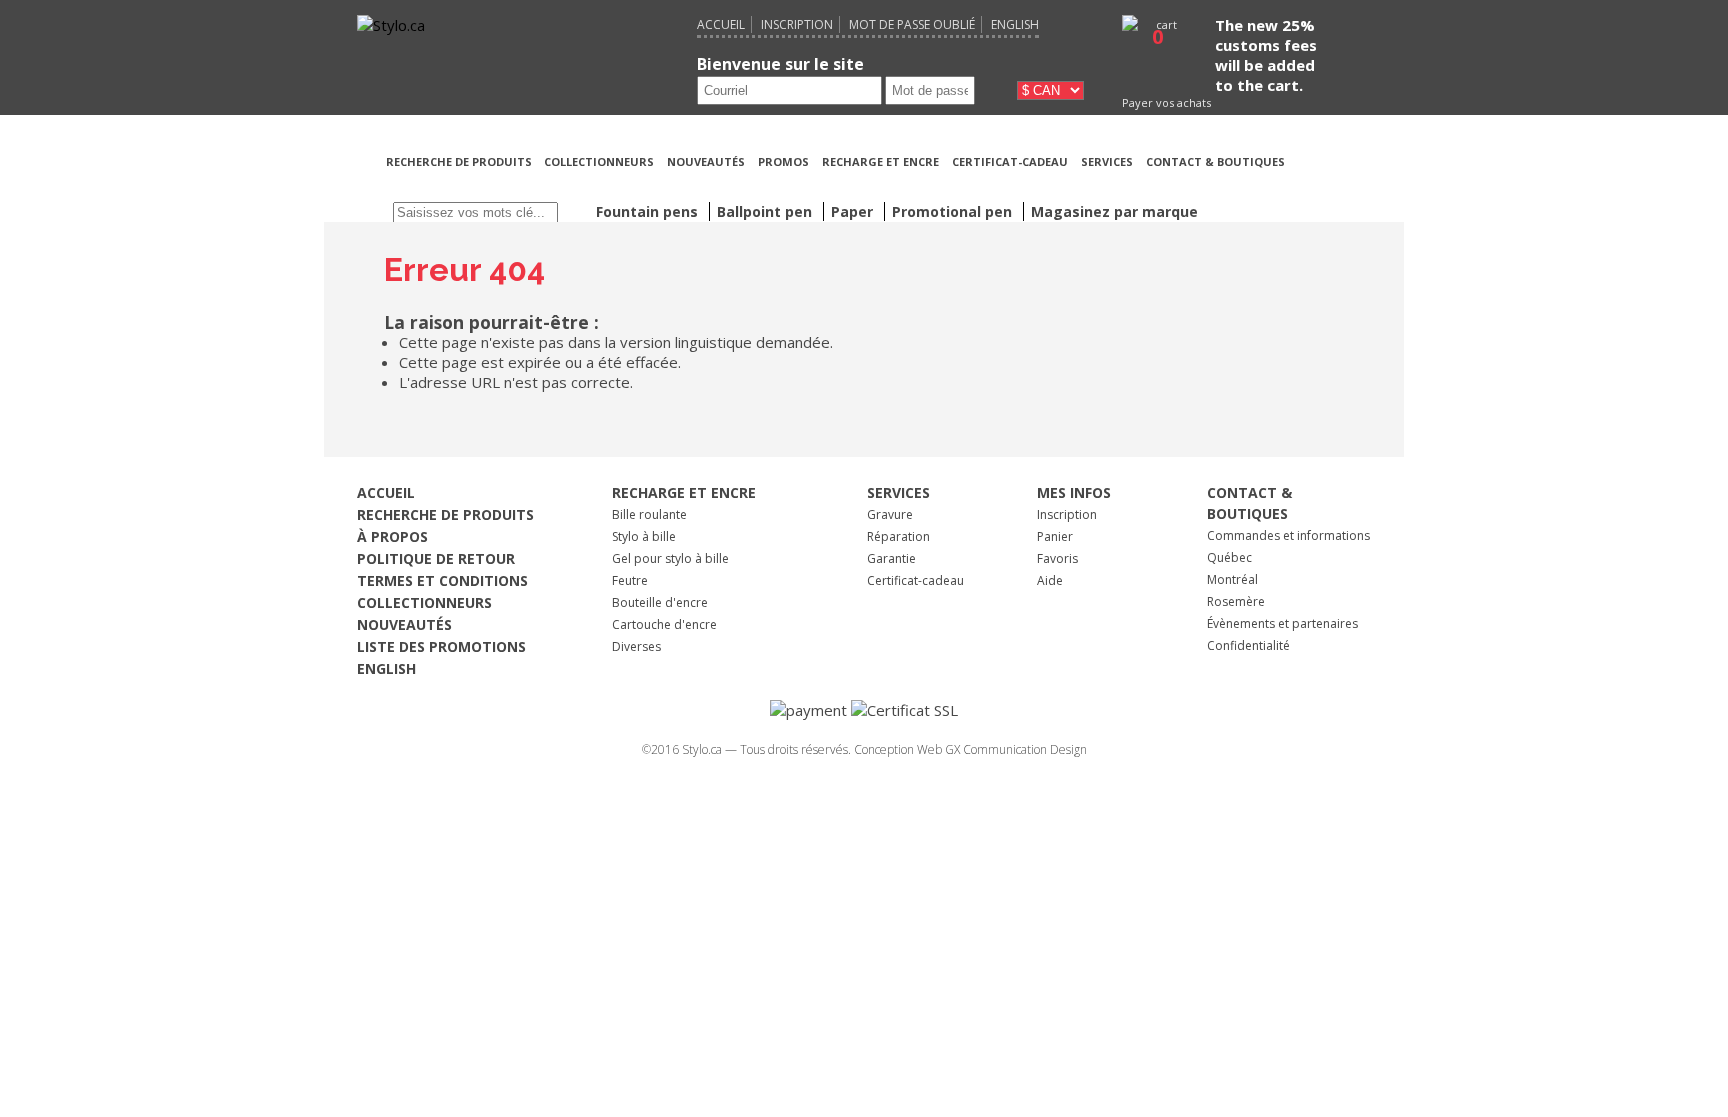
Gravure (890, 514)
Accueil (721, 24)
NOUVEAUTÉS (706, 161)
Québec (1229, 557)
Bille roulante (649, 514)
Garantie (891, 558)
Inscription (797, 24)
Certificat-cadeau (915, 580)
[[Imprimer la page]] (1333, 186)
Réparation (898, 536)
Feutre (630, 580)
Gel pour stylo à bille (670, 558)
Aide (1050, 580)
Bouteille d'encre (660, 602)
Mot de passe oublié (912, 24)
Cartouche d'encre (664, 624)
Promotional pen (954, 211)
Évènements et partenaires (1282, 623)
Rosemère (1236, 601)
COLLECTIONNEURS (599, 161)
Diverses (636, 646)
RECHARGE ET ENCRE (880, 161)
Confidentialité (1248, 645)
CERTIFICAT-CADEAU (1010, 161)
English (1015, 24)
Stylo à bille (644, 536)
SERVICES (1107, 161)
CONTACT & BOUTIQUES (1215, 161)
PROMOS (783, 161)
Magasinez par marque (1114, 211)
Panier (1055, 536)
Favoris (1057, 558)
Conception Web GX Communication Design (970, 749)
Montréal (1232, 579)
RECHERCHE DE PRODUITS (460, 161)
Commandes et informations (1288, 535)
